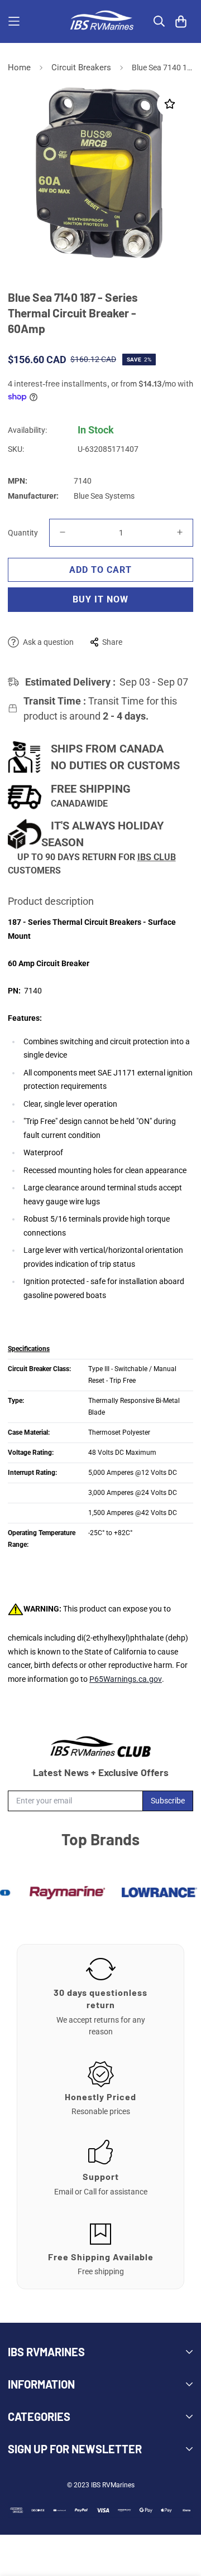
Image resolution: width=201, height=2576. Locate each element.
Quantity (23, 533)
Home (19, 67)
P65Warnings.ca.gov (126, 1679)
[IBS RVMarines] (100, 21)
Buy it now (100, 599)
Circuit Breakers (81, 67)
